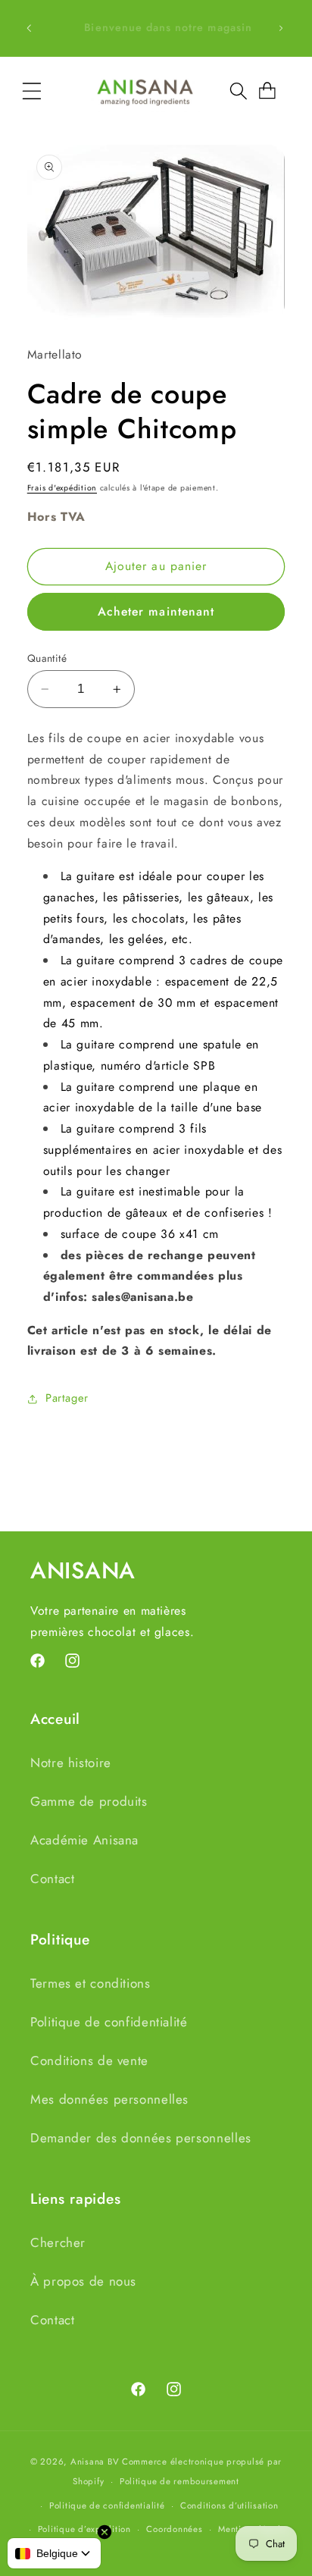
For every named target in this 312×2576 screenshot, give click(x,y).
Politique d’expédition (84, 2529)
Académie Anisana (84, 1840)
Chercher (58, 2242)
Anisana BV (95, 2462)
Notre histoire (71, 1763)
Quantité (47, 658)
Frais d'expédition (62, 488)
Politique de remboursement (179, 2481)
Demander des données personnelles (141, 2138)
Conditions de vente (89, 2060)
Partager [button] (67, 1398)
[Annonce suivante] (281, 28)
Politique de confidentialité (109, 2022)
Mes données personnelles (109, 2099)
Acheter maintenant (156, 611)
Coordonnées (174, 2529)
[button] (32, 91)
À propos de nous (83, 2281)
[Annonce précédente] (29, 28)
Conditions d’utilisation (229, 2505)
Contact (52, 1879)
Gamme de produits (89, 1801)
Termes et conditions (90, 1983)
